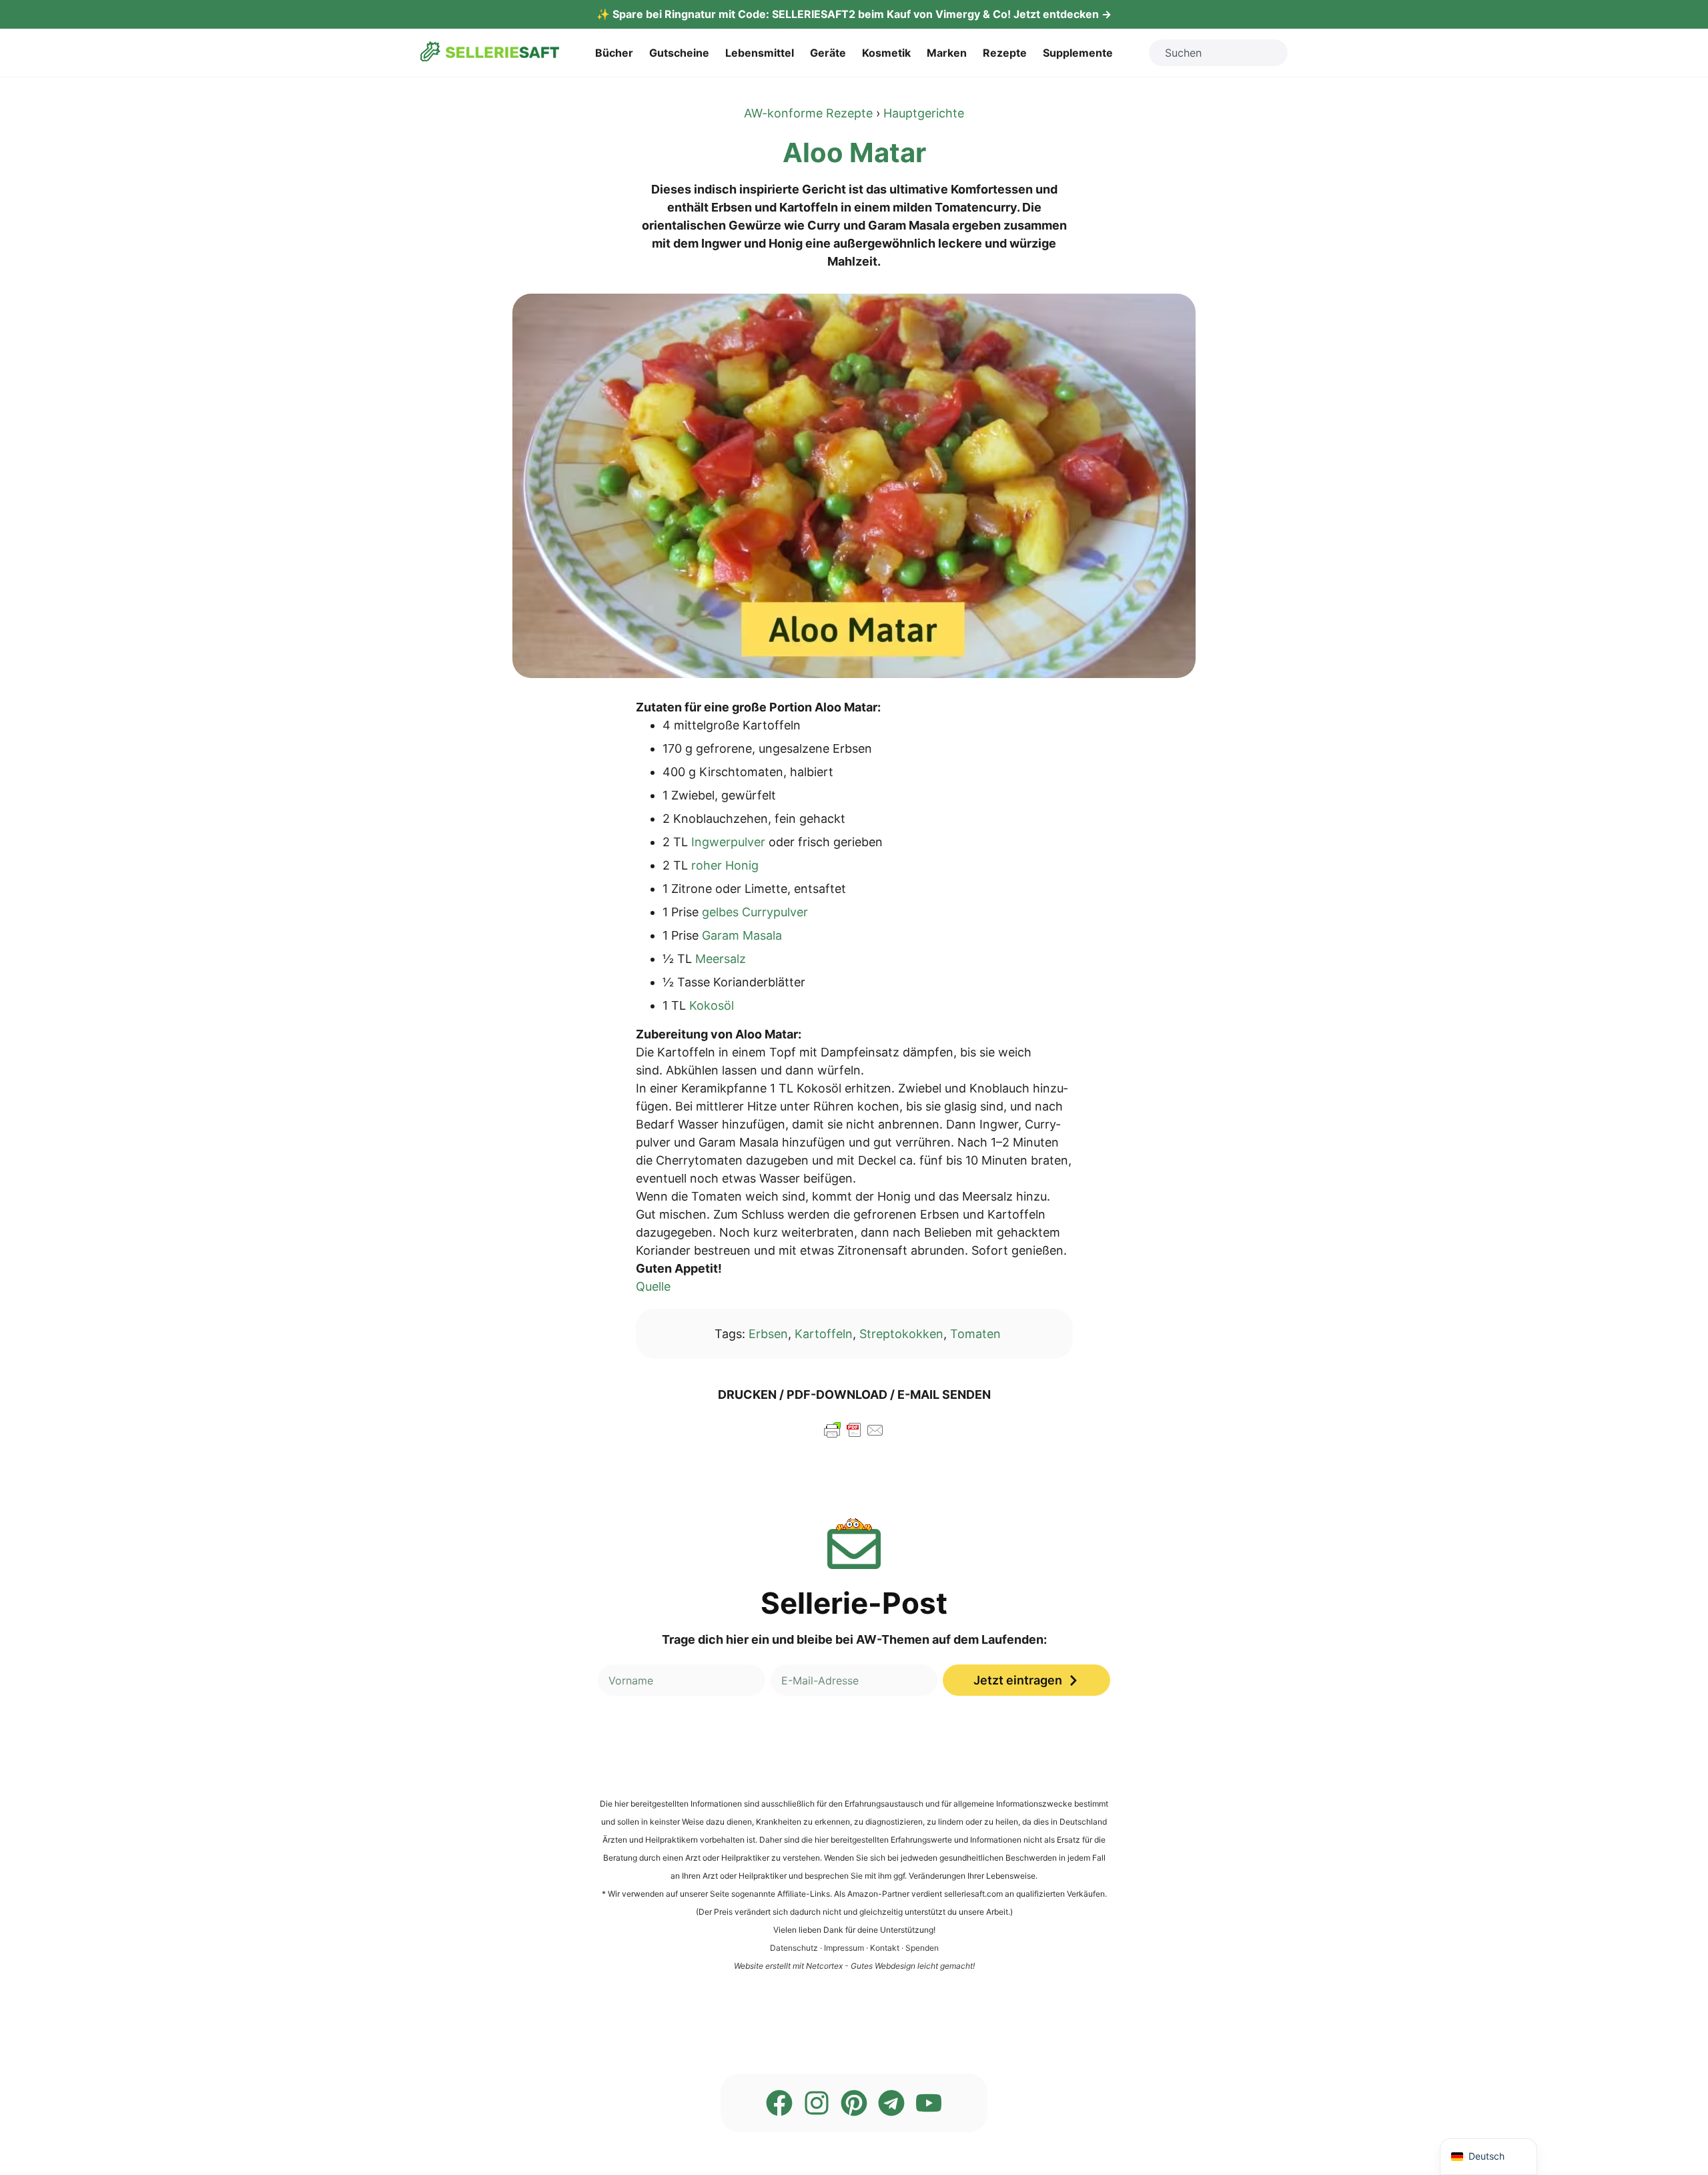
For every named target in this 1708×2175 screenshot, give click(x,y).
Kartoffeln (824, 1334)
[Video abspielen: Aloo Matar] (854, 486)
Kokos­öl (712, 1005)
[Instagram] (817, 2103)
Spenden (922, 1948)
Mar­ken (947, 53)
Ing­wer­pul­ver (728, 842)
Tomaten (975, 1334)
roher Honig (725, 865)
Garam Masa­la (742, 935)
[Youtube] (929, 2103)
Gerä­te (828, 53)
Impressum (844, 1948)
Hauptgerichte (924, 113)
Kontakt (885, 1948)
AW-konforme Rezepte (808, 113)
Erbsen (768, 1334)
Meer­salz (721, 959)
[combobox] (1218, 53)
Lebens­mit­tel (760, 53)
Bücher (614, 53)
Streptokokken (901, 1334)
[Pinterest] (854, 2103)
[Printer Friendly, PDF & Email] (854, 1436)
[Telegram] (891, 2103)
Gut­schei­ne (679, 53)
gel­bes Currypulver (755, 912)
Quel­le (653, 1286)
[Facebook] (779, 2103)
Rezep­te (1005, 53)
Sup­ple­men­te (1078, 53)
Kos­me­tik (886, 53)
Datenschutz (794, 1948)
